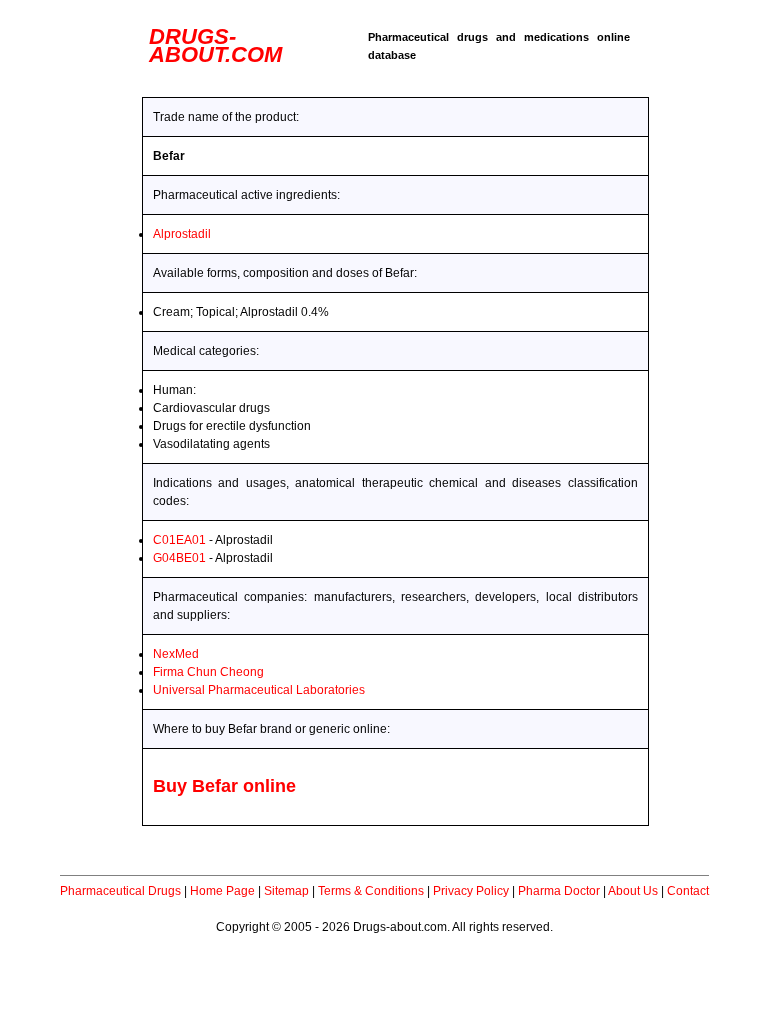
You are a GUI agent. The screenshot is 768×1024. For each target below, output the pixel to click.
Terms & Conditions (371, 891)
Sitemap (286, 891)
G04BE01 (179, 558)
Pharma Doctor (559, 891)
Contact (688, 891)
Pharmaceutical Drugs (120, 891)
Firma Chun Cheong (208, 672)
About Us (633, 891)
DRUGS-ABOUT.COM (215, 45)
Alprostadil (182, 234)
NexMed (176, 654)
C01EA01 (179, 540)
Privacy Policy (471, 891)
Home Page (222, 891)
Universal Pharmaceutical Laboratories (259, 690)
